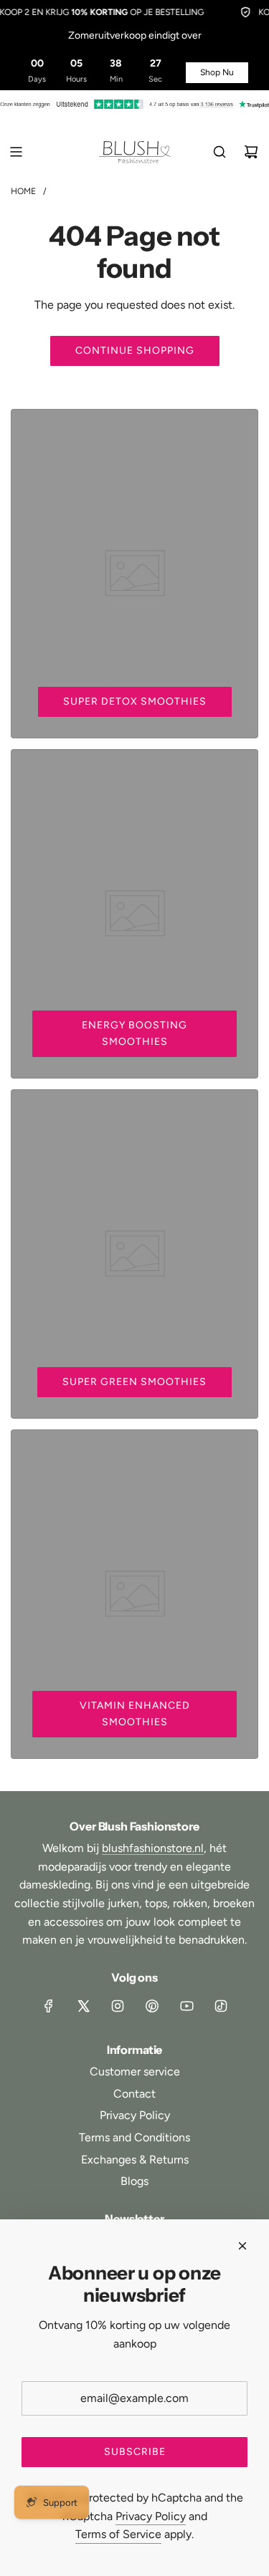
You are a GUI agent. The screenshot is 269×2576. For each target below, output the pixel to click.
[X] (83, 2006)
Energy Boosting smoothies (134, 1033)
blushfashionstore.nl (153, 1848)
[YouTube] (187, 2006)
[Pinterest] (152, 2006)
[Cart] (251, 152)
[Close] (242, 2246)
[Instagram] (118, 2006)
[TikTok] (221, 2006)
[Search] (220, 152)
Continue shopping (135, 351)
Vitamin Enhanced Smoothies (135, 1713)
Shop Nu (217, 72)
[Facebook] (49, 2006)
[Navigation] (16, 152)
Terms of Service (118, 2534)
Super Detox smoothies (135, 701)
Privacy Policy (151, 2516)
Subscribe (135, 2452)
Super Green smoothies (134, 1382)
